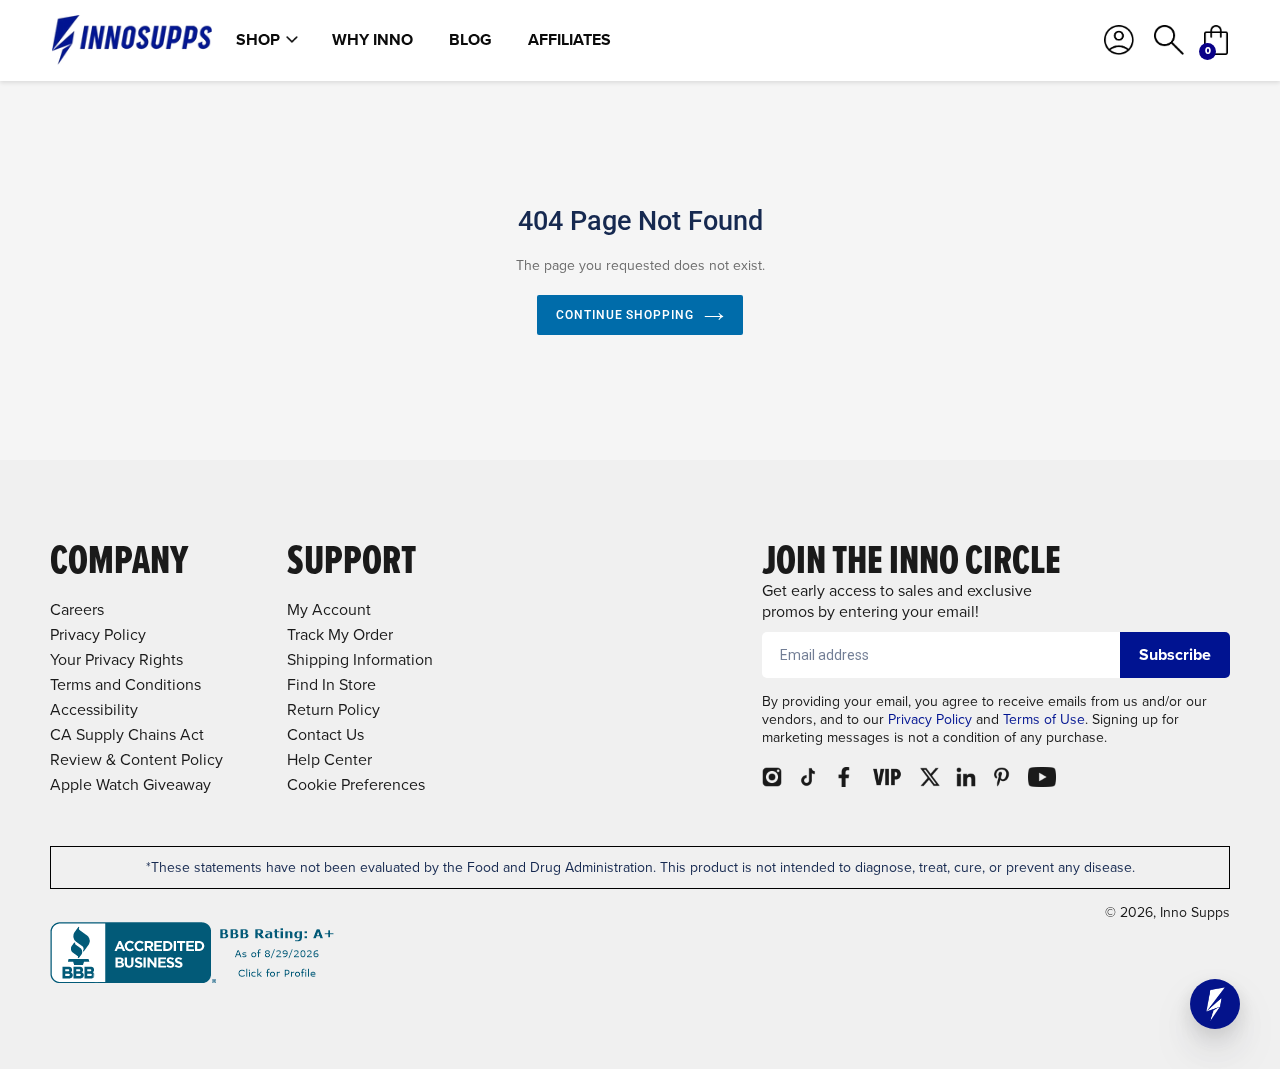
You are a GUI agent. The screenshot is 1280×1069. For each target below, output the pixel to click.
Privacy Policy (930, 719)
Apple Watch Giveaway (130, 784)
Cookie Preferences (356, 784)
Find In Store (331, 684)
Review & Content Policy (136, 759)
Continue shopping (625, 315)
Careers (77, 609)
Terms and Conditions (125, 684)
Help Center (329, 759)
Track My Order (340, 634)
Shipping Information (360, 659)
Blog (470, 40)
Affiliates (569, 40)
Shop (258, 40)
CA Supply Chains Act (127, 734)
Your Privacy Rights (116, 659)
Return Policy (333, 709)
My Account (329, 609)
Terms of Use (1044, 719)
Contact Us (325, 734)
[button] (1215, 1004)
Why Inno (372, 40)
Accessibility (94, 709)
